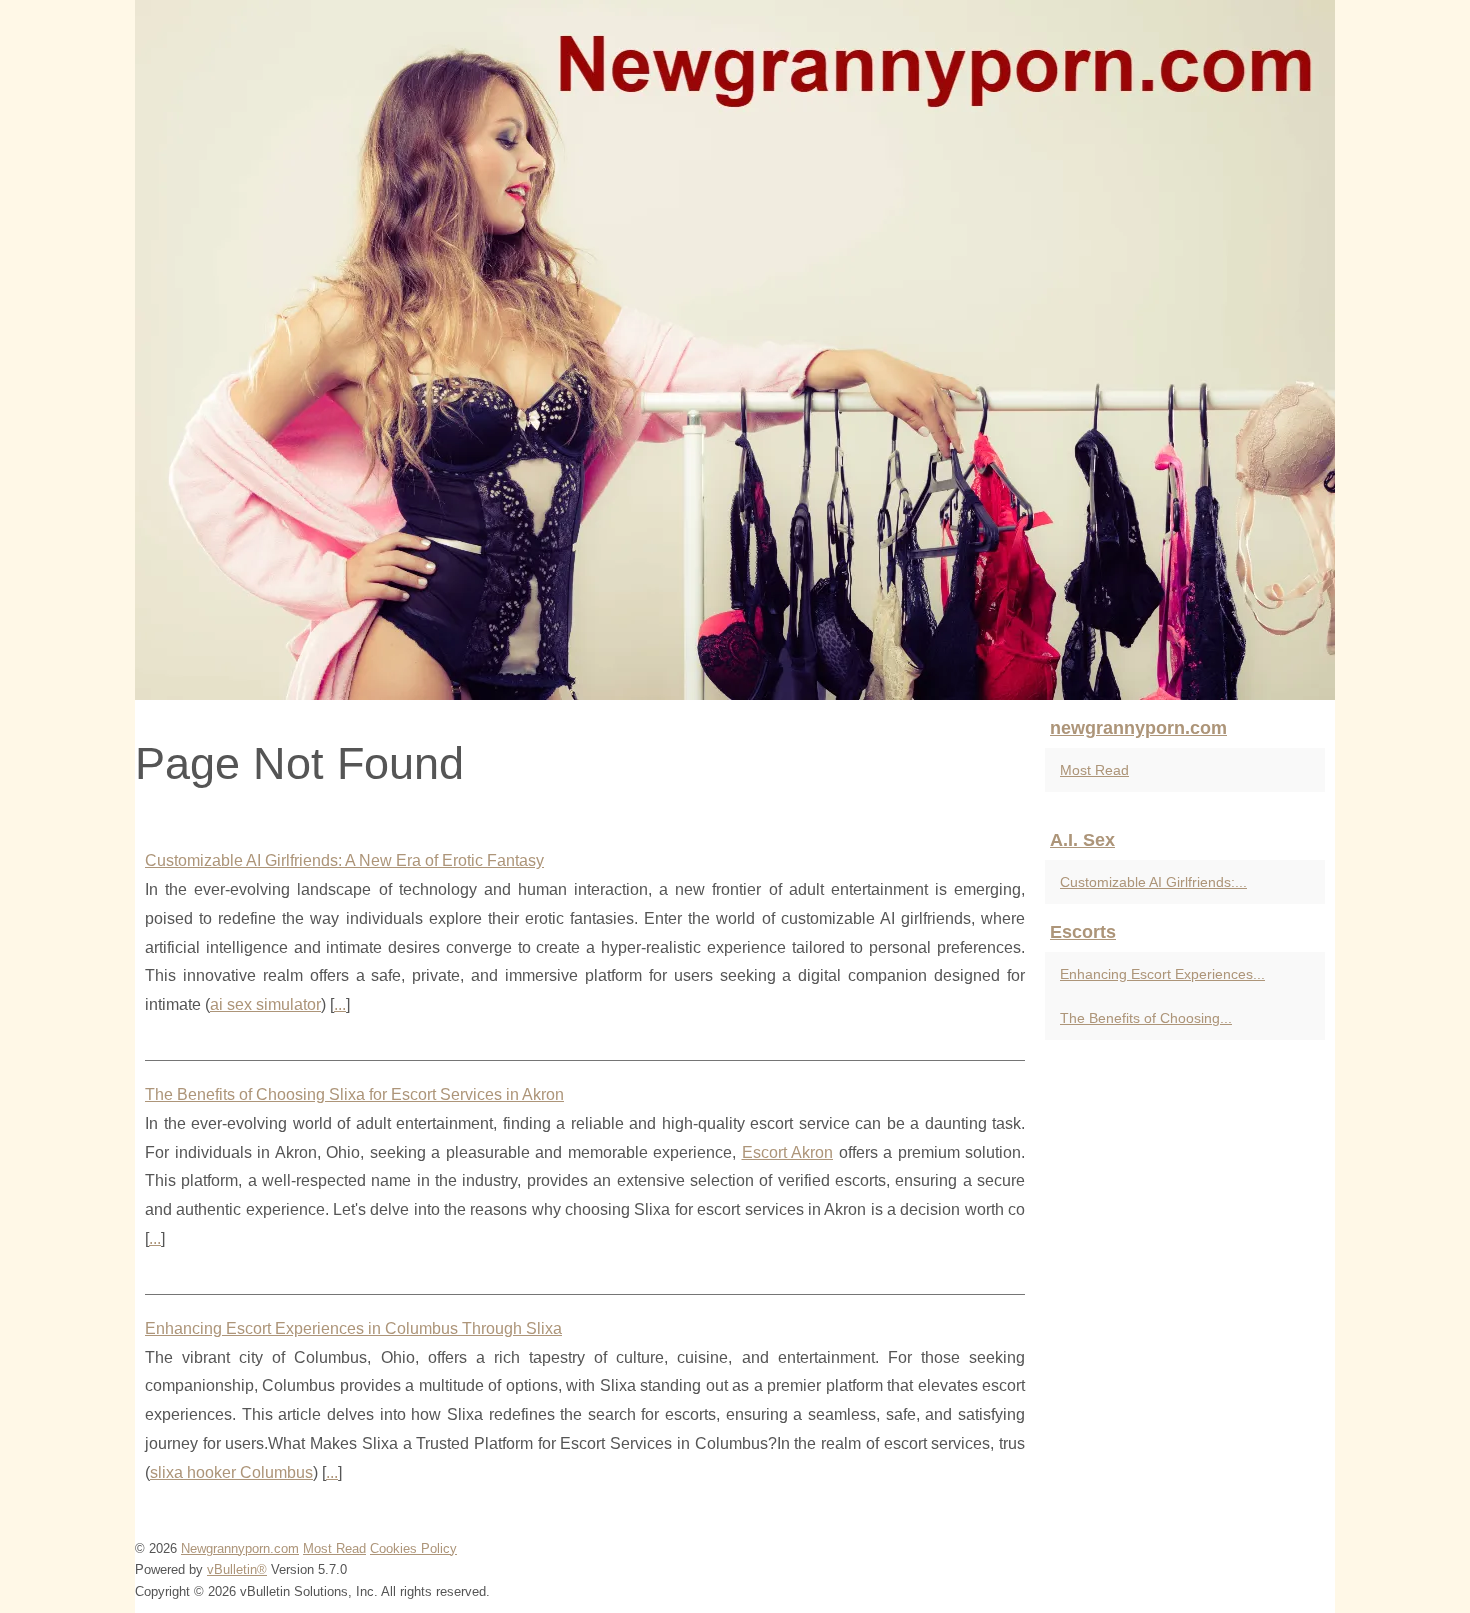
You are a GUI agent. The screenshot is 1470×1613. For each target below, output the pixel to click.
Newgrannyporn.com (240, 1548)
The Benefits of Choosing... (1146, 1018)
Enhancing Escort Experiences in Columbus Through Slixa (353, 1328)
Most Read (1094, 770)
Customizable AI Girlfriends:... (1153, 882)
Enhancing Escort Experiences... (1162, 974)
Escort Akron (788, 1152)
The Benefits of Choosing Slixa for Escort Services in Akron (354, 1094)
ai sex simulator (265, 1004)
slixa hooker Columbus (231, 1472)
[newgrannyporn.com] (735, 350)
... (340, 1004)
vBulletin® (237, 1569)
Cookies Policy (413, 1548)
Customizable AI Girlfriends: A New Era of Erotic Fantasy (344, 860)
